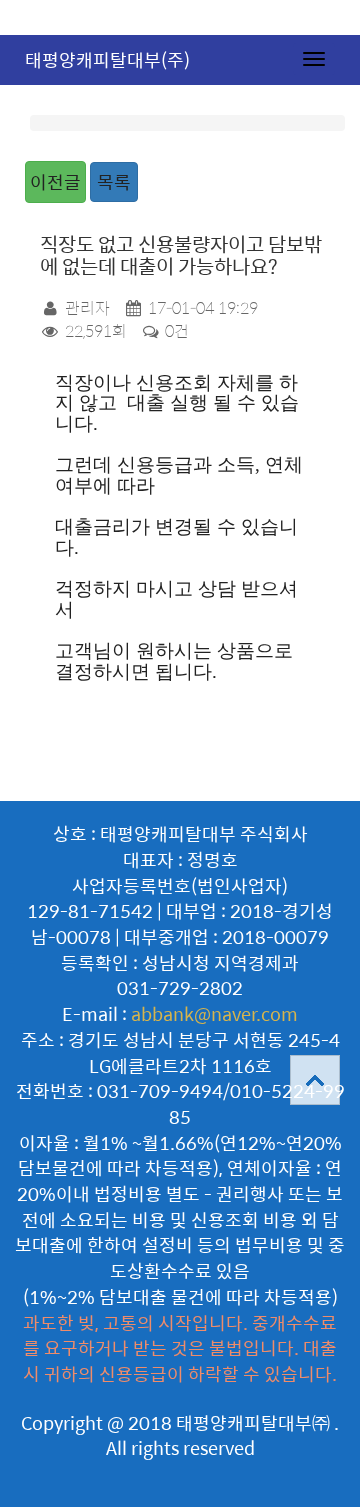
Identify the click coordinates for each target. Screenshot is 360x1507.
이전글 (55, 181)
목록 (114, 181)
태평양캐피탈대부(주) (107, 59)
